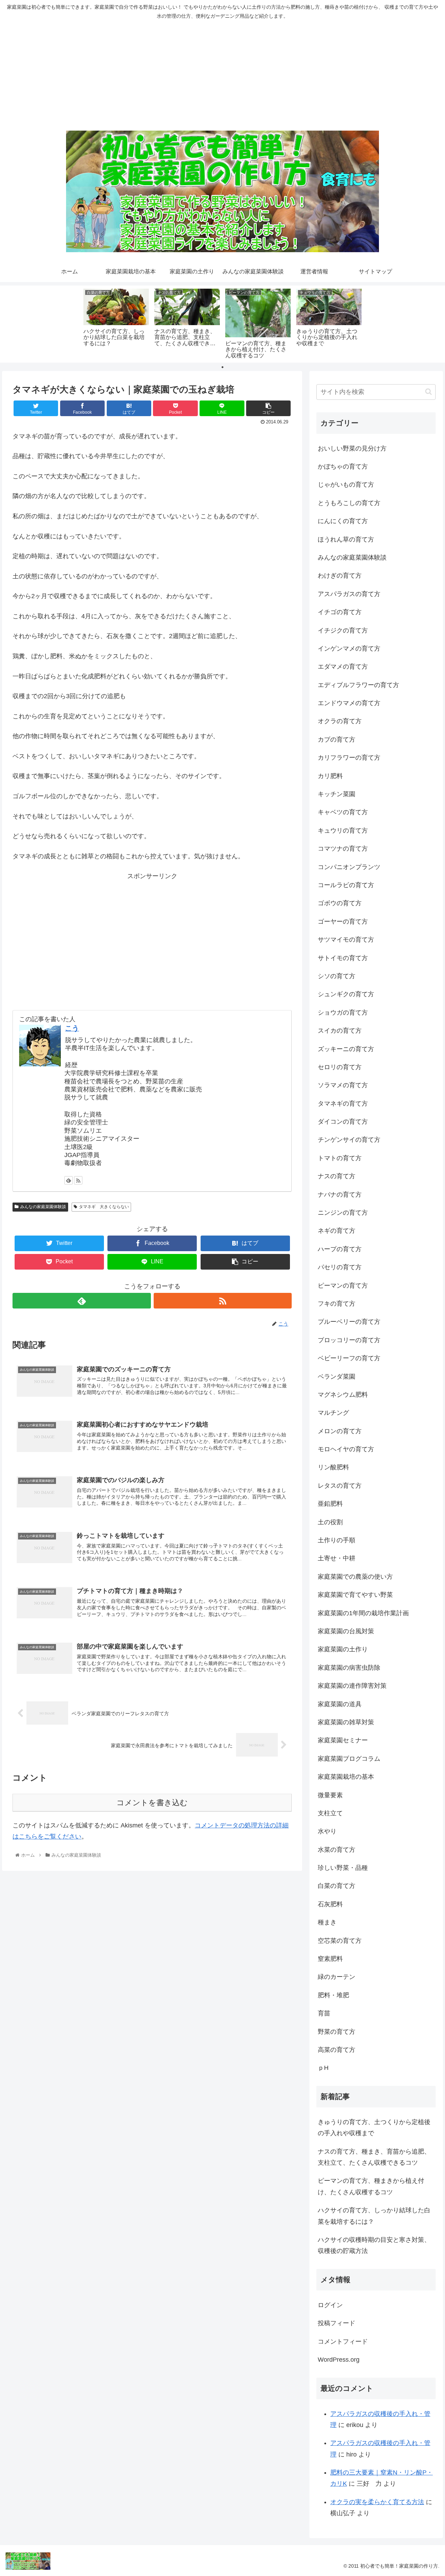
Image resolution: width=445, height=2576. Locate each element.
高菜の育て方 (337, 2050)
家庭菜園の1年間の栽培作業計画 (363, 1613)
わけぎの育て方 (340, 576)
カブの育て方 (337, 740)
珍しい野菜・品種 (343, 1868)
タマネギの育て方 (343, 1104)
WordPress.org (339, 2360)
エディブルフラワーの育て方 (358, 685)
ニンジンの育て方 (343, 1213)
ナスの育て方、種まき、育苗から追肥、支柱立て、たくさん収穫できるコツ (374, 2157)
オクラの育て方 (340, 721)
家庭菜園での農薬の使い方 (355, 1577)
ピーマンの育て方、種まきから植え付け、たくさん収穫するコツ (371, 2186)
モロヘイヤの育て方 (346, 1449)
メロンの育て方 (340, 1431)
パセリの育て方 (340, 1267)
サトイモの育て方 (343, 958)
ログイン (330, 2305)
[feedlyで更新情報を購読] (68, 1180)
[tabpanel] (116, 323)
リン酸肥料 (333, 1467)
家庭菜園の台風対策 (346, 1631)
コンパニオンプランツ (349, 867)
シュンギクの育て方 (346, 994)
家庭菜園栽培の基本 (346, 1777)
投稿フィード (337, 2323)
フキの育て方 (337, 1304)
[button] (428, 392)
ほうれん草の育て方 (346, 539)
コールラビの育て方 (346, 885)
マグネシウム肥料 (343, 1395)
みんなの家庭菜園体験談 (43, 1207)
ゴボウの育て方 (340, 903)
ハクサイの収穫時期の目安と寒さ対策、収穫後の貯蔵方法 (374, 2245)
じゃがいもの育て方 (346, 485)
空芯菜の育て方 (340, 1941)
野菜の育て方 (337, 2032)
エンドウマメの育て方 (349, 703)
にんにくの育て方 (343, 521)
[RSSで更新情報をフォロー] (78, 1180)
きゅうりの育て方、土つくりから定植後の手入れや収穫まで (374, 2128)
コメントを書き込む (152, 1803)
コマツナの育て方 (343, 849)
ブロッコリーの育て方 (349, 1340)
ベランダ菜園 (337, 1377)
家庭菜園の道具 (340, 1704)
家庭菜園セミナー (343, 1740)
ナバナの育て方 (340, 1195)
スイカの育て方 (340, 1031)
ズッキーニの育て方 (346, 1049)
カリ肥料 (330, 776)
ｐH (323, 2068)
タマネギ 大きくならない (104, 1207)
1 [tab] (222, 367)
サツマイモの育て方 (346, 940)
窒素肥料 (330, 1959)
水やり (327, 1831)
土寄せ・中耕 (337, 1558)
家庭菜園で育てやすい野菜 (355, 1595)
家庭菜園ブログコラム (349, 1759)
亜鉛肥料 (330, 1504)
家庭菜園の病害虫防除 (349, 1668)
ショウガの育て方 (343, 1013)
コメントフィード (343, 2342)
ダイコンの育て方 (343, 1122)
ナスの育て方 (337, 1176)
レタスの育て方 (340, 1486)
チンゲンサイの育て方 (349, 1140)
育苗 (324, 2013)
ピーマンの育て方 (343, 1286)
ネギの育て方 (337, 1231)
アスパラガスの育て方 (349, 594)
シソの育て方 (337, 976)
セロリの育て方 (340, 1067)
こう (72, 1028)
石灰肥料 (330, 1904)
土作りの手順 (337, 1540)
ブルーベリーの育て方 (349, 1322)
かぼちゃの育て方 (343, 467)
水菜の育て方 (337, 1850)
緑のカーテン (337, 1977)
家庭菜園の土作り (343, 1649)
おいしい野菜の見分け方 (352, 448)
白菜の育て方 (337, 1886)
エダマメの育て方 (343, 667)
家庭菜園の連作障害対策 (352, 1686)
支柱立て (330, 1813)
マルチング (333, 1413)
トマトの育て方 (340, 1158)
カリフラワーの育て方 (349, 758)
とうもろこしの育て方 (349, 503)
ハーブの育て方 (340, 1249)
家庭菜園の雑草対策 (346, 1722)
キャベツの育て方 (343, 812)
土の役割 (330, 1522)
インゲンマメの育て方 (349, 649)
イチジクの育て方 (343, 630)
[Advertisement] (222, 75)
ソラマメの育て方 (343, 1085)
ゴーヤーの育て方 (343, 922)
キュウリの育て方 (343, 831)
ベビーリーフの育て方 (349, 1358)
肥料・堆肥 (333, 1995)
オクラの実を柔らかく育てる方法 (377, 2502)
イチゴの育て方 (340, 612)
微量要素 (330, 1795)
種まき (327, 1922)
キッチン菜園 (337, 794)
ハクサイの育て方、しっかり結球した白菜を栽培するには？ (374, 2216)
